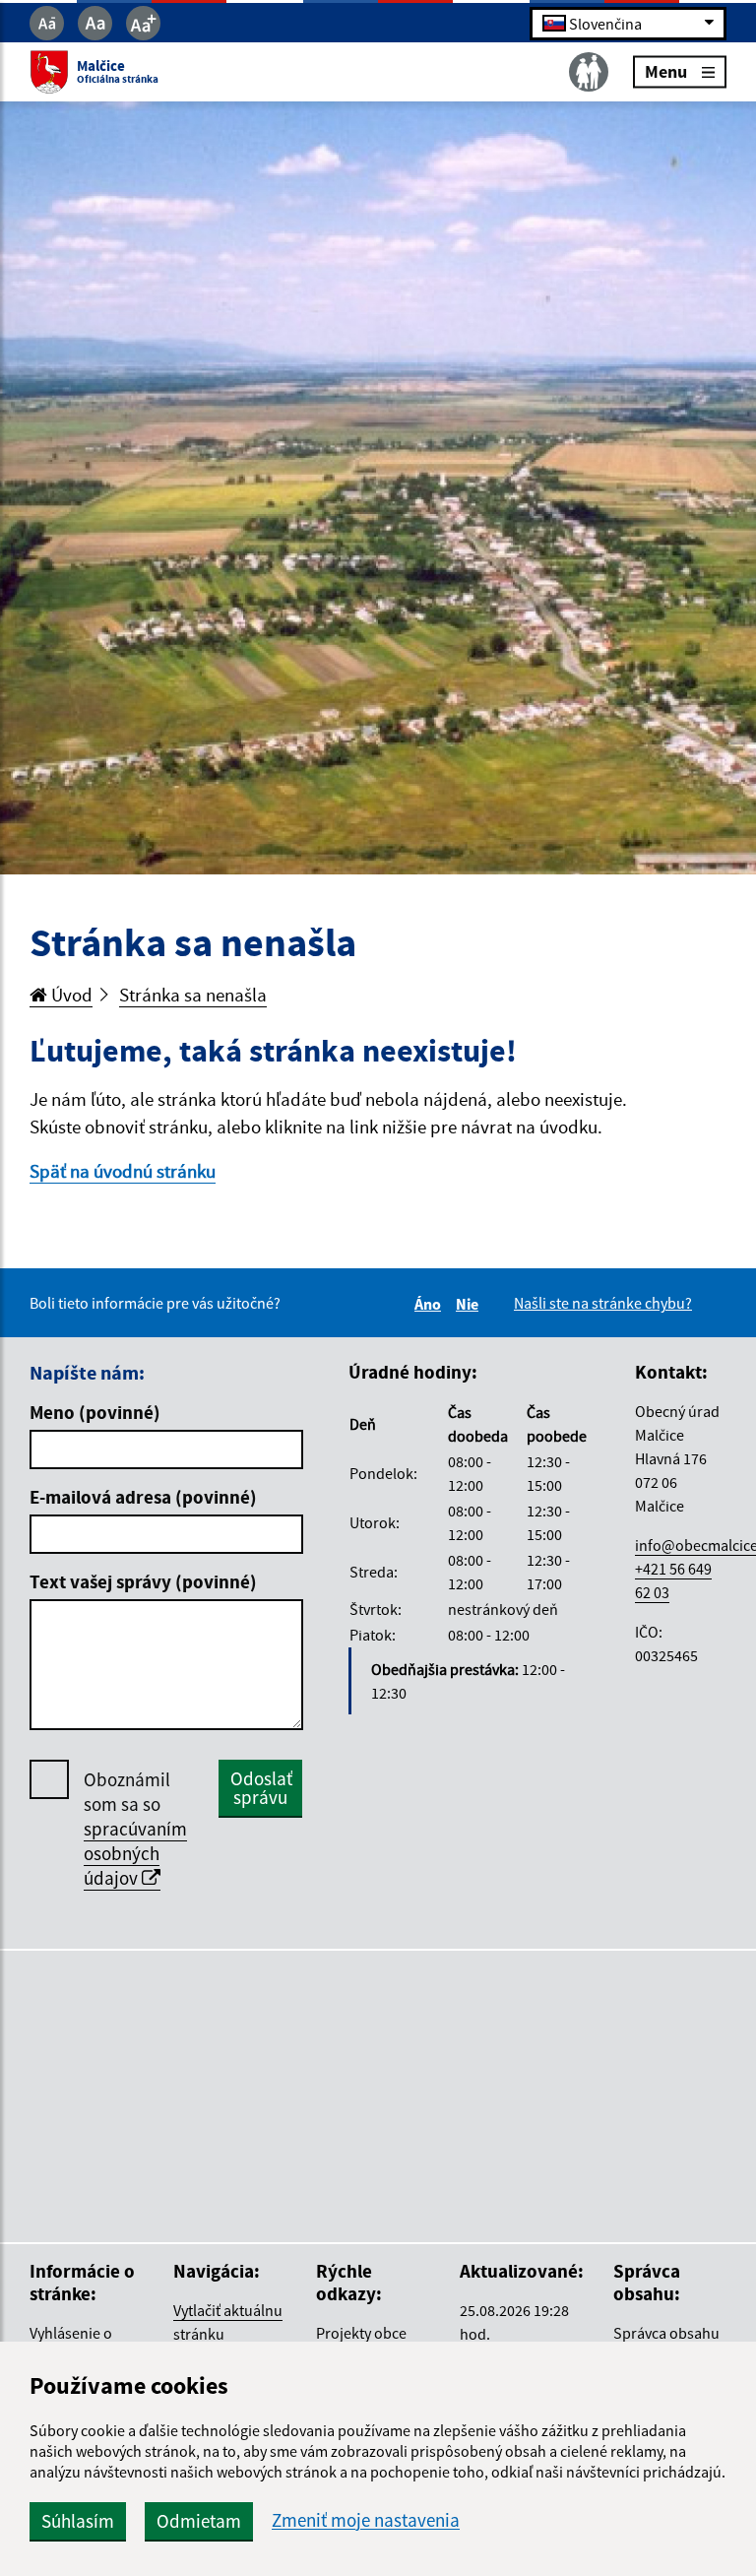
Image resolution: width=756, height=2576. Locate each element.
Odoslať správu (261, 1788)
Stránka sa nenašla (193, 995)
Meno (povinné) (95, 1412)
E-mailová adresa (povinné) (143, 1497)
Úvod (70, 995)
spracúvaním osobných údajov (135, 1853)
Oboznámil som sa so (135, 1829)
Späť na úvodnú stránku (123, 1171)
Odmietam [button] (199, 2521)
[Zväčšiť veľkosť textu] (143, 23)
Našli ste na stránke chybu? (603, 1303)
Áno (431, 1304)
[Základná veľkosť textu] (95, 23)
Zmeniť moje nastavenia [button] (366, 2520)
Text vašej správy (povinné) (143, 1581)
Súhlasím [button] (78, 2521)
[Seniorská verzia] (589, 72)
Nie (470, 1304)
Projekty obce (361, 2333)
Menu (666, 71)
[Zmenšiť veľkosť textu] (47, 23)
